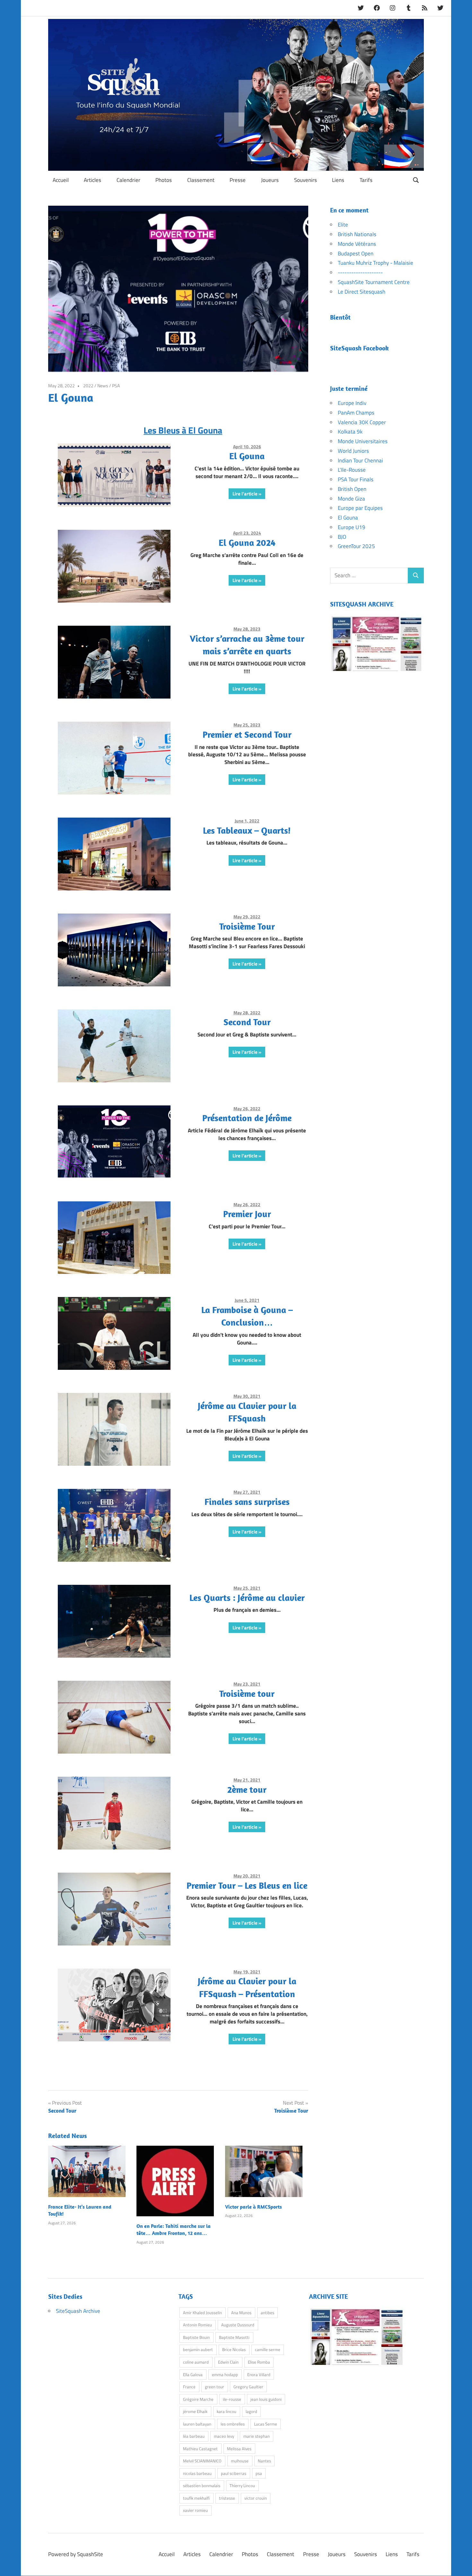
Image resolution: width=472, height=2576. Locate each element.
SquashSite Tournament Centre (374, 282)
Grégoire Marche (198, 2399)
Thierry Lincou (242, 2486)
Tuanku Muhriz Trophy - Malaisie (376, 263)
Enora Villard (259, 2374)
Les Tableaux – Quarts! (247, 830)
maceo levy (224, 2436)
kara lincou (227, 2411)
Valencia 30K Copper (362, 422)
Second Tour (247, 1022)
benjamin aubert (198, 2349)
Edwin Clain (228, 2362)
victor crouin (256, 2498)
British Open (352, 489)
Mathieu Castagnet (200, 2449)
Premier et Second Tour (247, 734)
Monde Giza (351, 499)
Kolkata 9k (350, 432)
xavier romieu (195, 2510)
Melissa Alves (239, 2449)
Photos (164, 180)
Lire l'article (245, 494)
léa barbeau (194, 2436)
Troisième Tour (247, 926)
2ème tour (247, 1789)
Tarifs (366, 180)
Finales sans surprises (247, 1502)
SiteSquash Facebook (359, 348)
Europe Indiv (352, 403)
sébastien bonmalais (202, 2486)
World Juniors (353, 451)
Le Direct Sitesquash (362, 292)
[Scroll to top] (461, 2565)
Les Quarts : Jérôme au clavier (247, 1597)
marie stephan (257, 2436)
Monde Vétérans (357, 244)
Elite (343, 225)
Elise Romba (259, 2362)
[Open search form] (416, 180)
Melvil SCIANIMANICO (202, 2461)
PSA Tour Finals (356, 479)
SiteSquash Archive (78, 2311)
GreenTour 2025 (356, 546)
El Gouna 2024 (247, 542)
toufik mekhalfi (196, 2498)
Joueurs (270, 180)
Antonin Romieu (197, 2325)
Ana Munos (241, 2313)
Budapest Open (356, 253)
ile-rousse (232, 2399)
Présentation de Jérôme (247, 1118)
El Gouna (247, 456)
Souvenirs (306, 180)
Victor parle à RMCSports (253, 2207)
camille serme (268, 2349)
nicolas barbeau (197, 2473)
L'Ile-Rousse (352, 470)
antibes (267, 2313)
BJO (342, 537)
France (189, 2387)
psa (259, 2473)
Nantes (264, 2461)
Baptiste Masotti (234, 2337)
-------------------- (360, 272)
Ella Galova (193, 2374)
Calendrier (128, 180)
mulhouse (240, 2461)
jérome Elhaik (195, 2411)
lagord (251, 2411)
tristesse (227, 2498)
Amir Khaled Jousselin (202, 2313)
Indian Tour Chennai (360, 460)
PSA (116, 386)
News (103, 386)
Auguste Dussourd (238, 2325)
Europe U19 (352, 527)
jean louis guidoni (266, 2399)
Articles (92, 180)
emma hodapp (225, 2374)
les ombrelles (233, 2424)
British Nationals (357, 234)
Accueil (61, 180)
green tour (214, 2387)
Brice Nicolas (234, 2349)
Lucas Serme (266, 2424)
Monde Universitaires (363, 441)
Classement (201, 180)
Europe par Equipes (360, 508)
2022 (88, 386)
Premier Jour (247, 1214)
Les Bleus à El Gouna (183, 430)
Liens (338, 180)
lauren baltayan (197, 2424)
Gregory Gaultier (248, 2387)
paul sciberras (234, 2473)
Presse (238, 180)
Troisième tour (247, 1693)
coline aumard (196, 2362)
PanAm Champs (356, 413)
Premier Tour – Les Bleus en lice (247, 1885)
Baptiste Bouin (196, 2337)
